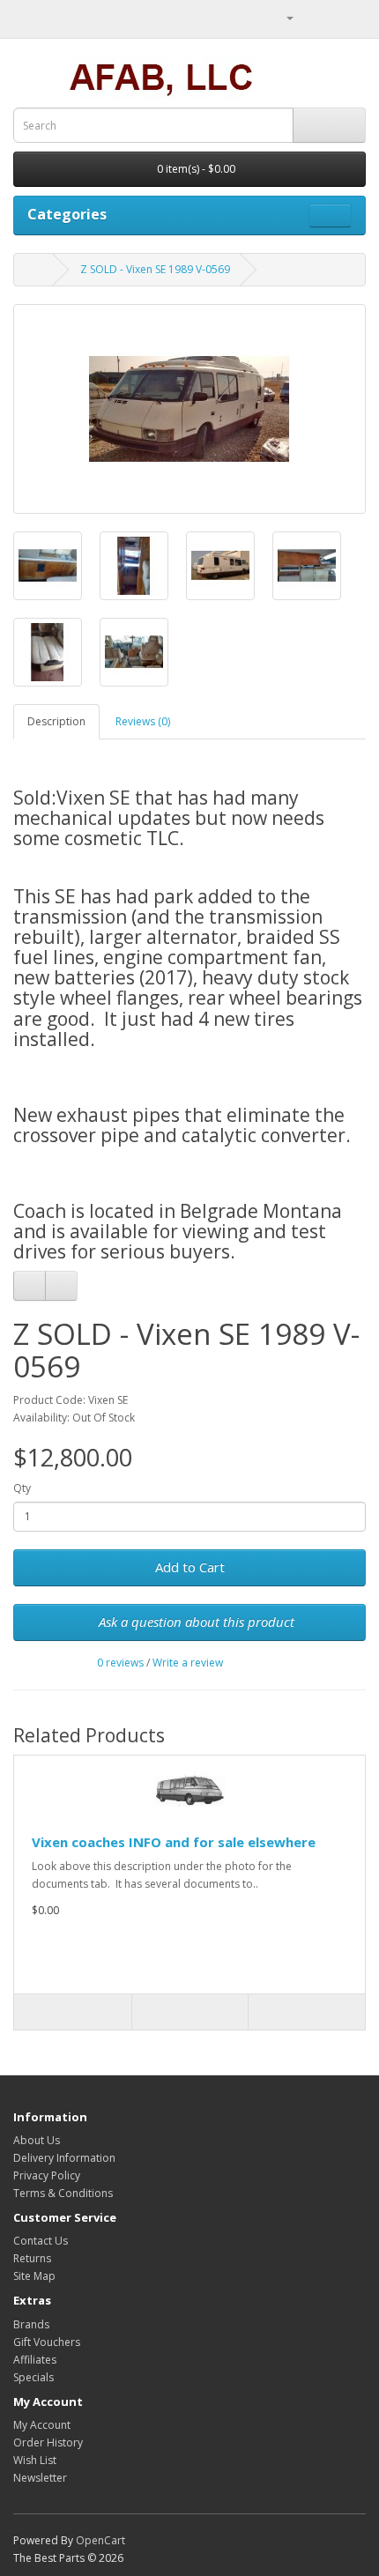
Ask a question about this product (195, 1622)
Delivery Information (64, 2158)
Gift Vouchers (47, 2342)
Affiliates (35, 2360)
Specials (33, 2377)
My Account (42, 2425)
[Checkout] (352, 17)
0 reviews (120, 1663)
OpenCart (100, 2540)
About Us (37, 2140)
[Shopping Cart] (331, 17)
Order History (48, 2442)
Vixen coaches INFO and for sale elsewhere (174, 1842)
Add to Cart (190, 1567)
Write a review (188, 1663)
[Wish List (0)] (310, 17)
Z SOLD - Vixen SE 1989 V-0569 (155, 269)
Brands (31, 2324)
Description (56, 721)
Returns (32, 2258)
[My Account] (283, 17)
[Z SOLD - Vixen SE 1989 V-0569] (189, 409)
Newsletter (40, 2478)
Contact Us (41, 2241)
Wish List (35, 2460)
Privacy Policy (47, 2175)
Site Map (34, 2276)
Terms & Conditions (63, 2193)
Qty (22, 1488)
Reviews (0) (143, 721)
